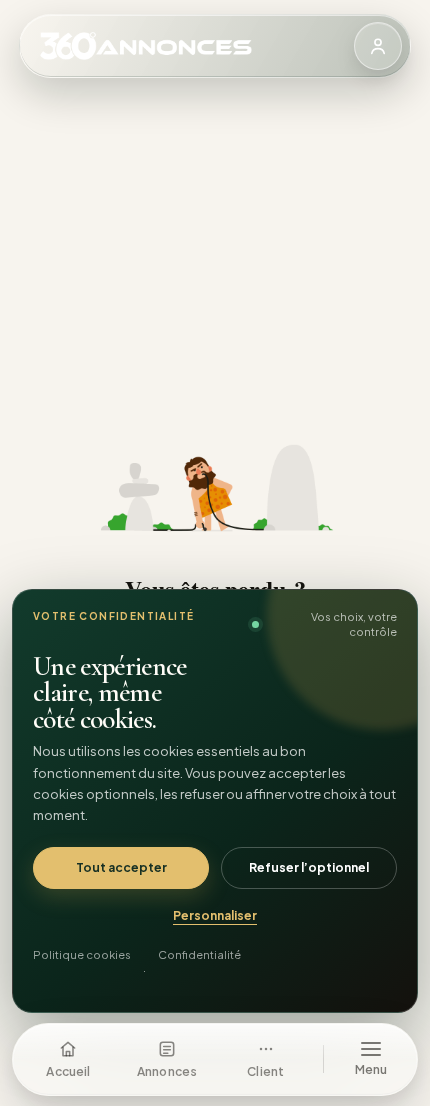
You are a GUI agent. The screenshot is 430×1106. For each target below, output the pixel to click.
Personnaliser (215, 915)
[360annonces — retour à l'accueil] (196, 46)
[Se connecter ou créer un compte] (378, 46)
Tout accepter (121, 867)
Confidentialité (199, 954)
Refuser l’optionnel (309, 867)
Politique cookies (82, 954)
